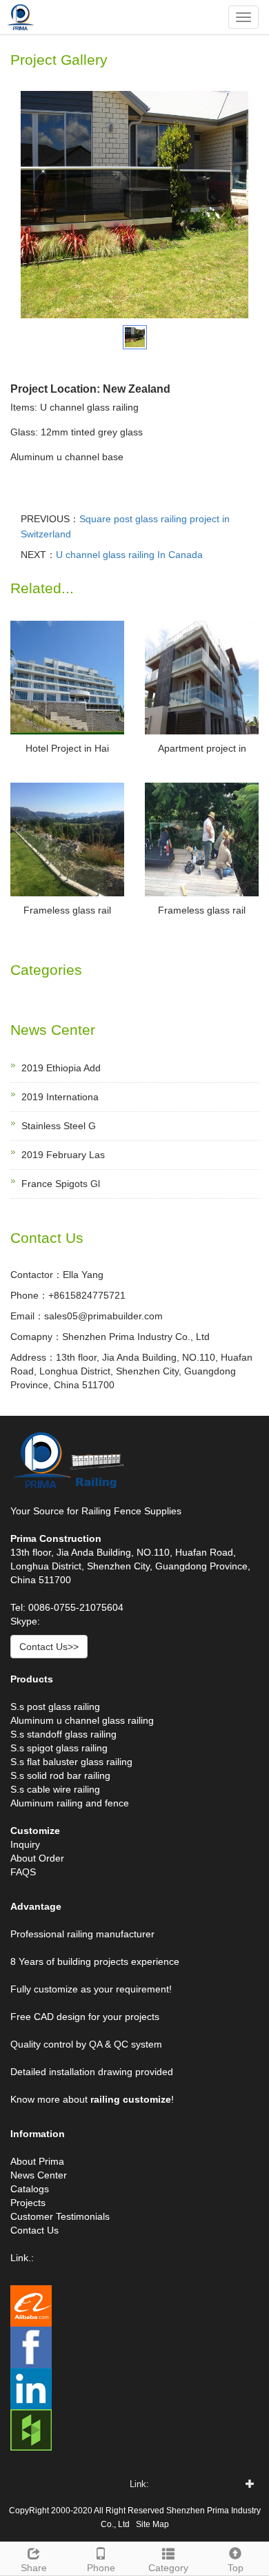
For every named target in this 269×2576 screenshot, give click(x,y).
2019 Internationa (60, 1097)
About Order (37, 1858)
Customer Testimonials (60, 2216)
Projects (28, 2203)
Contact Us (34, 2230)
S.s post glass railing (55, 1707)
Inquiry (25, 1844)
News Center (39, 2175)
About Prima (37, 2161)
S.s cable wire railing (55, 1789)
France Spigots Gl (61, 1184)
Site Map (152, 2524)
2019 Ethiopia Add (61, 1068)
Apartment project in (202, 748)
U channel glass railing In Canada (129, 555)
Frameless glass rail (67, 910)
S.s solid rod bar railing (60, 1775)
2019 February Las (63, 1155)
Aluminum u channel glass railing (82, 1720)
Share (34, 2568)
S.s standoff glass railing (63, 1734)
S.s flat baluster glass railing (71, 1762)
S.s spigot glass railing (59, 1748)
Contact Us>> (49, 1647)
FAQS (23, 1872)
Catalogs (30, 2189)
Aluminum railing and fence (70, 1803)
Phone (101, 2568)
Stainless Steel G (59, 1126)
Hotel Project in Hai (67, 748)
